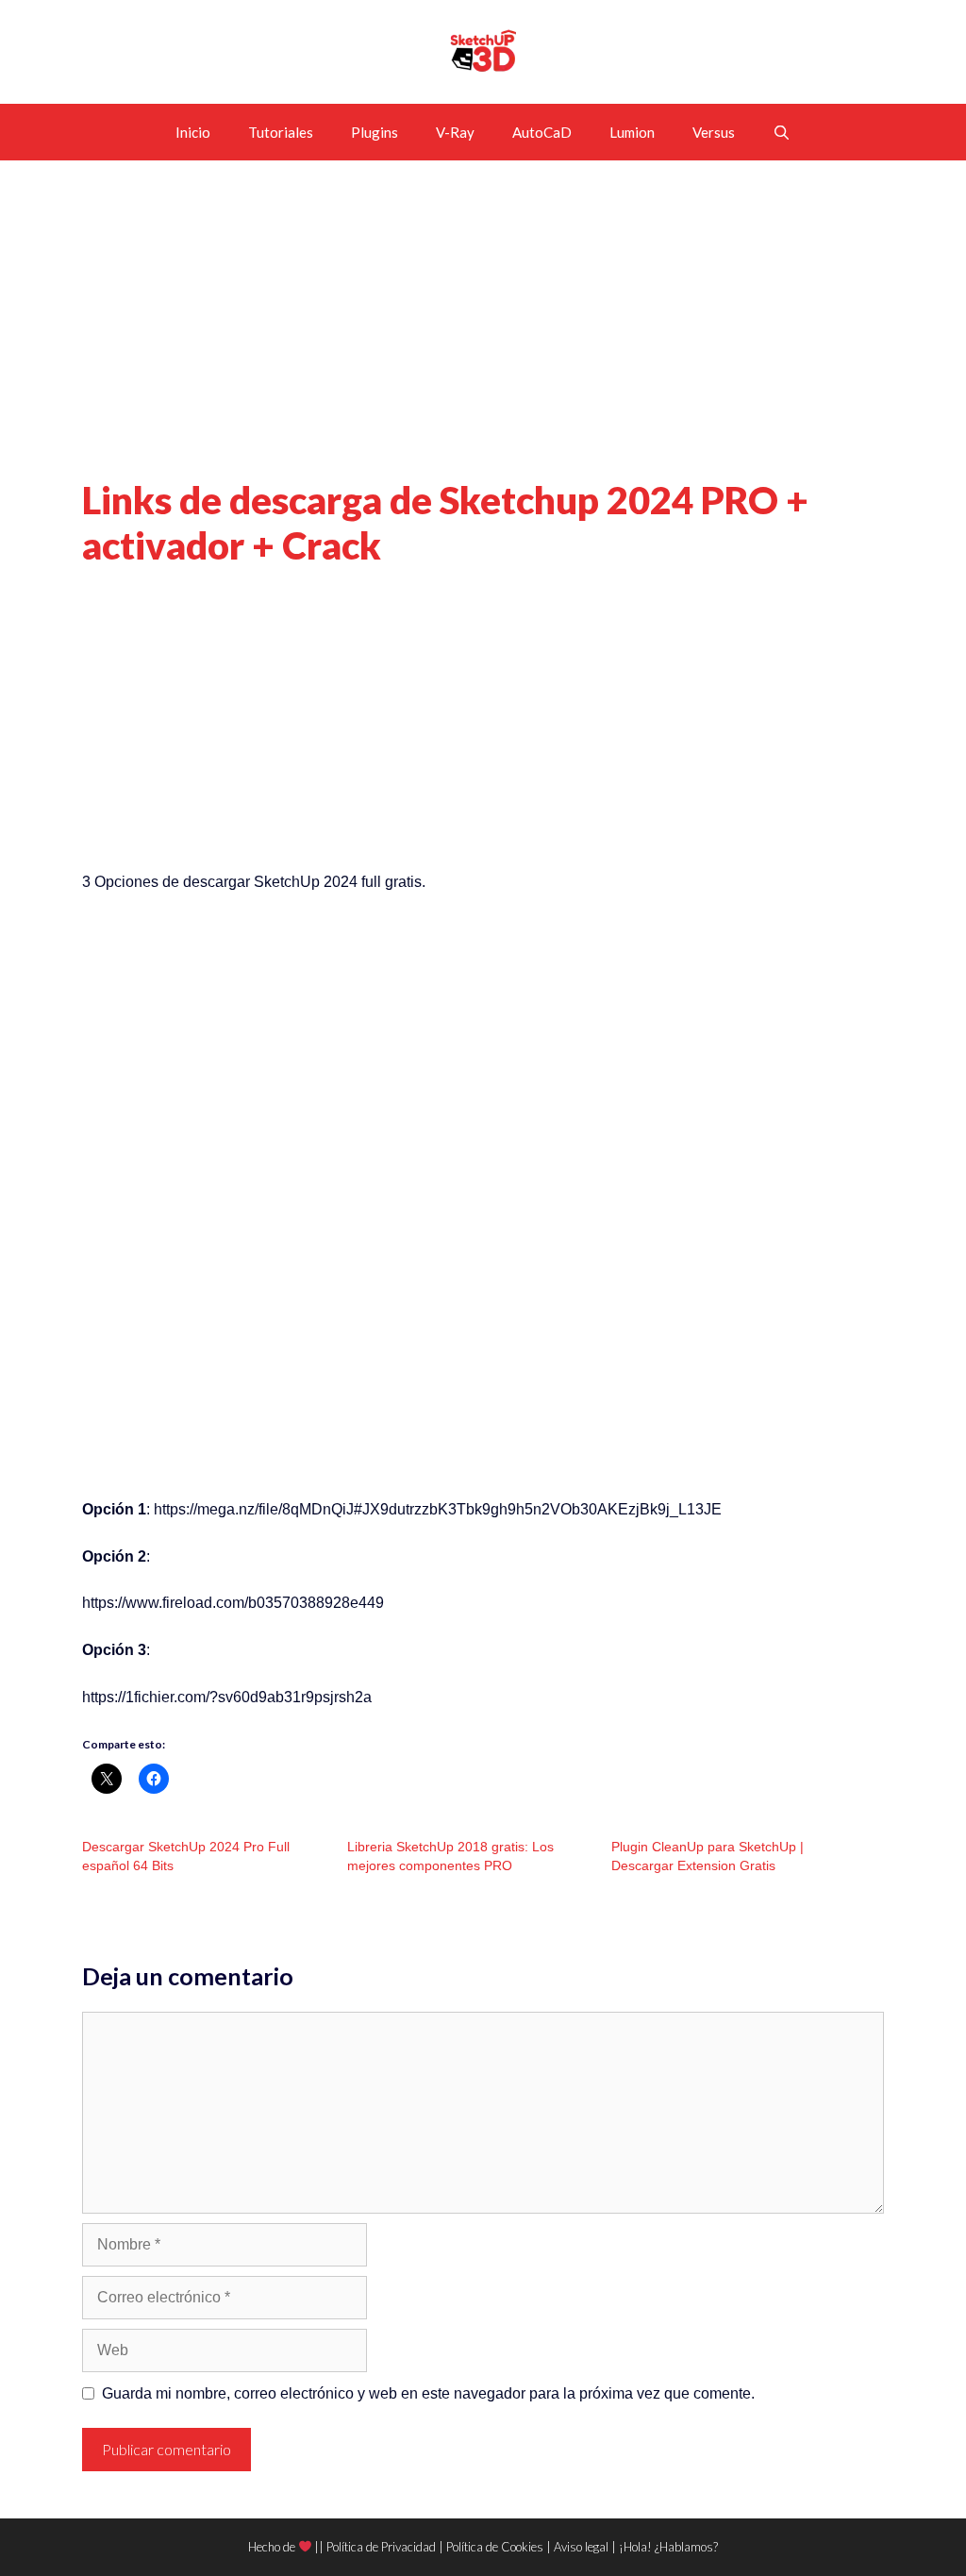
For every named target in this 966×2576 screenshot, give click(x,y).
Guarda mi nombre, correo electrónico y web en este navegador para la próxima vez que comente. (428, 2393)
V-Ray (455, 132)
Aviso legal (581, 2547)
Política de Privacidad (381, 2547)
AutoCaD (542, 132)
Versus (714, 132)
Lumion (632, 132)
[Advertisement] (483, 338)
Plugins (375, 132)
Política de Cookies (495, 2547)
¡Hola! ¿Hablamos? (668, 2547)
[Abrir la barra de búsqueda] (782, 132)
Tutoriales (281, 132)
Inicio (193, 132)
